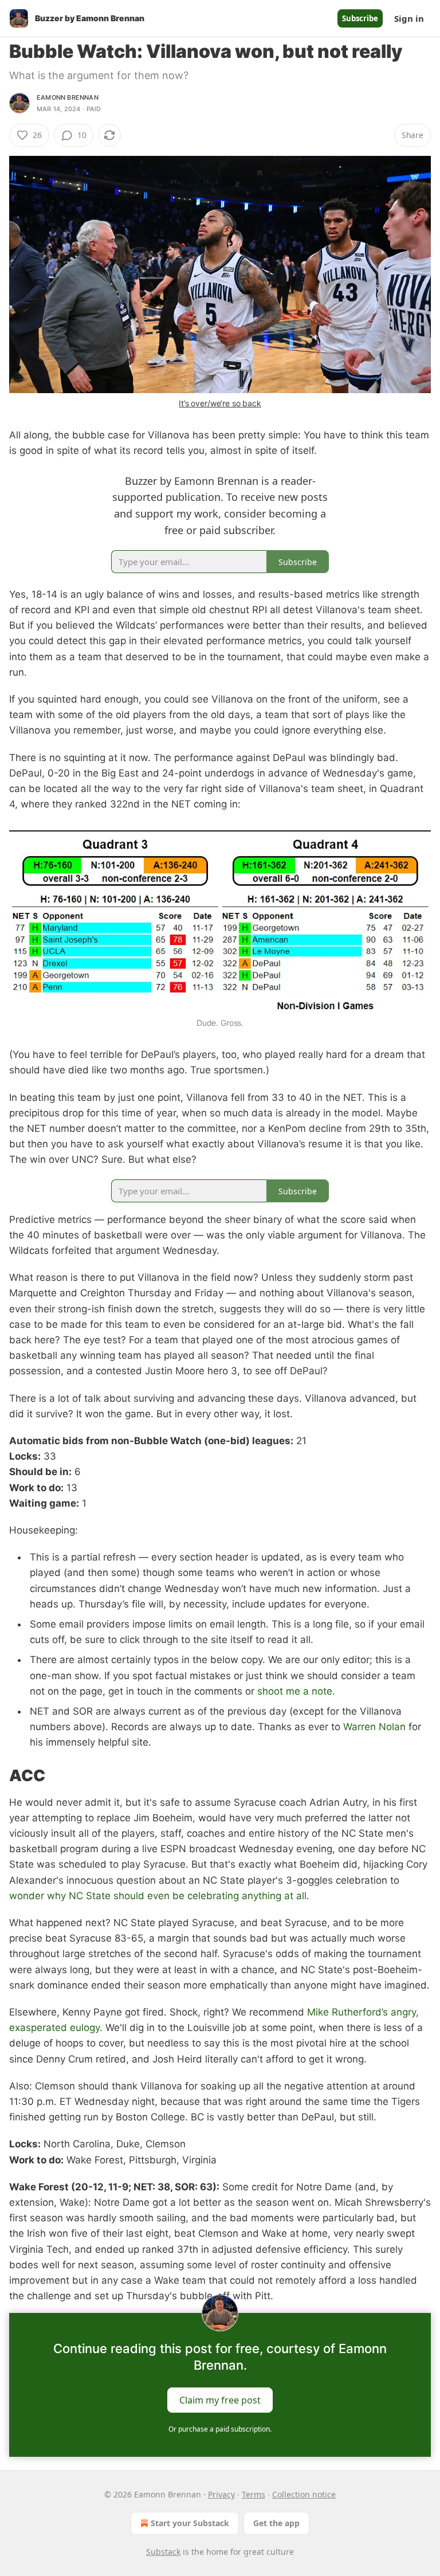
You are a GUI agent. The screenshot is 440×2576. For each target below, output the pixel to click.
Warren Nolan (374, 1727)
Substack (163, 2552)
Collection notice (304, 2494)
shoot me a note (295, 1691)
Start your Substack (190, 2523)
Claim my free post (220, 2400)
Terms (254, 2494)
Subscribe (360, 18)
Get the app (276, 2523)
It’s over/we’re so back (220, 403)
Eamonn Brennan (68, 97)
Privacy (221, 2494)
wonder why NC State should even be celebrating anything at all (158, 1896)
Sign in (409, 18)
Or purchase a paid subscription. (220, 2429)
